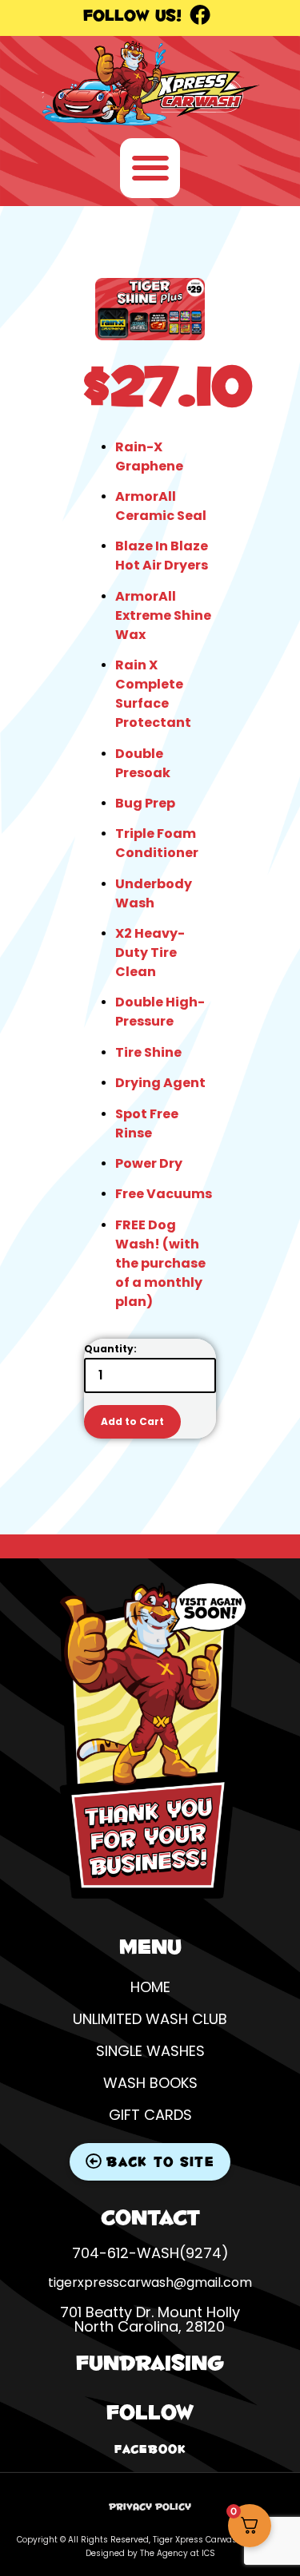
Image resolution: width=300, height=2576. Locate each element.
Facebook (150, 2449)
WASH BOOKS (150, 2083)
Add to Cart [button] (132, 1421)
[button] (150, 168)
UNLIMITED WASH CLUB (150, 2019)
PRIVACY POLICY (150, 2507)
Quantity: (110, 1349)
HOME (150, 1987)
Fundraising (150, 2362)
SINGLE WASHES (150, 2051)
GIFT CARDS (150, 2115)
